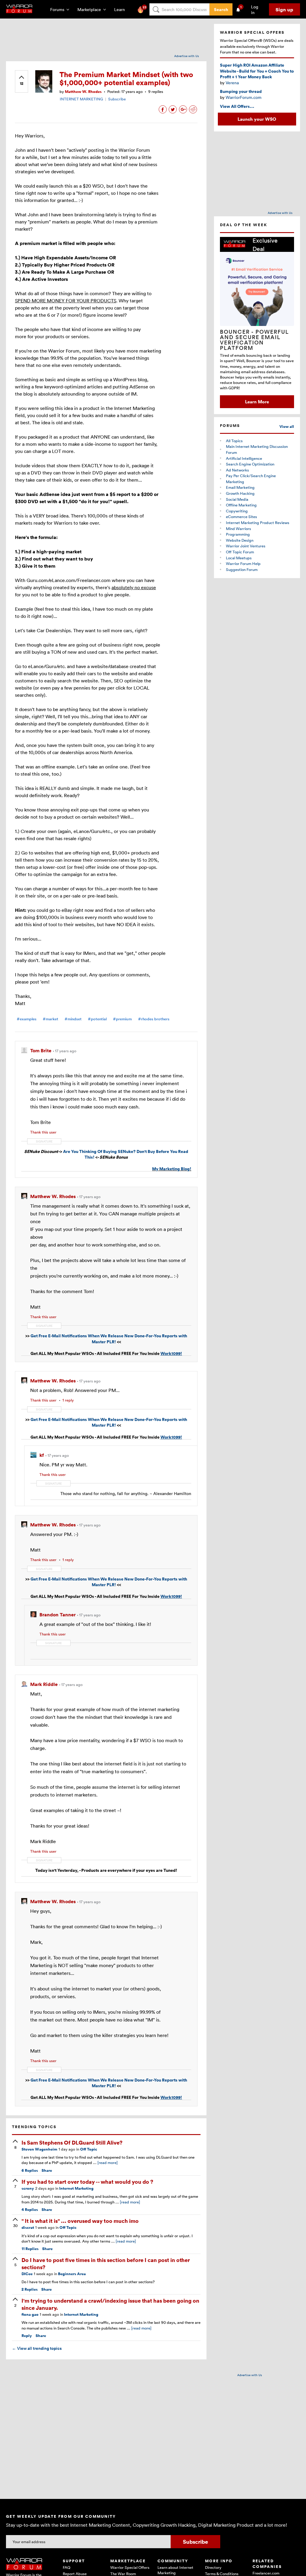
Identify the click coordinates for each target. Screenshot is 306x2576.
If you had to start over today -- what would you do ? (87, 2181)
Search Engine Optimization (250, 464)
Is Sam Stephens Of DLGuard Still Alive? (72, 2142)
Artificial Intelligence (244, 458)
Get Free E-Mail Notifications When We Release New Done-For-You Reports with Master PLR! (109, 1339)
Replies (30, 2170)
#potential (97, 1019)
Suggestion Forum (242, 569)
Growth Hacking (240, 493)
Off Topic (89, 2149)
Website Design (240, 540)
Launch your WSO (257, 119)
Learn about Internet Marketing (175, 2570)
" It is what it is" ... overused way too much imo (80, 2221)
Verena (232, 83)
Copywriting (237, 511)
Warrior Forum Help (243, 563)
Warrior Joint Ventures (246, 546)
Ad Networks (237, 470)
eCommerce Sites (241, 517)
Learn (121, 9)
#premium (122, 1019)
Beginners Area (72, 2274)
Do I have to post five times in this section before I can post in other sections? (106, 2263)
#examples (27, 1019)
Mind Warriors (238, 529)
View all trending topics (37, 2348)
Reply (27, 2336)
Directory (213, 2567)
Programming (238, 534)
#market (51, 1019)
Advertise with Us (187, 56)
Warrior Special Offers (130, 2567)
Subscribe (117, 99)
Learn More (257, 402)
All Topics (234, 441)
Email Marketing (240, 487)
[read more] (108, 2163)
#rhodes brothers (154, 1019)
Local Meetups (239, 558)
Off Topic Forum (240, 552)
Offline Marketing (241, 505)
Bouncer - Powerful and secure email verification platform (254, 340)
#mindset (73, 1019)
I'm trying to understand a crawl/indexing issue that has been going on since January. (110, 2304)
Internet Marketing (76, 2188)
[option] (257, 322)
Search (221, 9)
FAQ (66, 2567)
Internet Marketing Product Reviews (258, 523)
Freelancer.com (266, 2573)
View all (287, 426)
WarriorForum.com (244, 97)
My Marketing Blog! (172, 1169)
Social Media (237, 499)
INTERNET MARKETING (81, 99)
